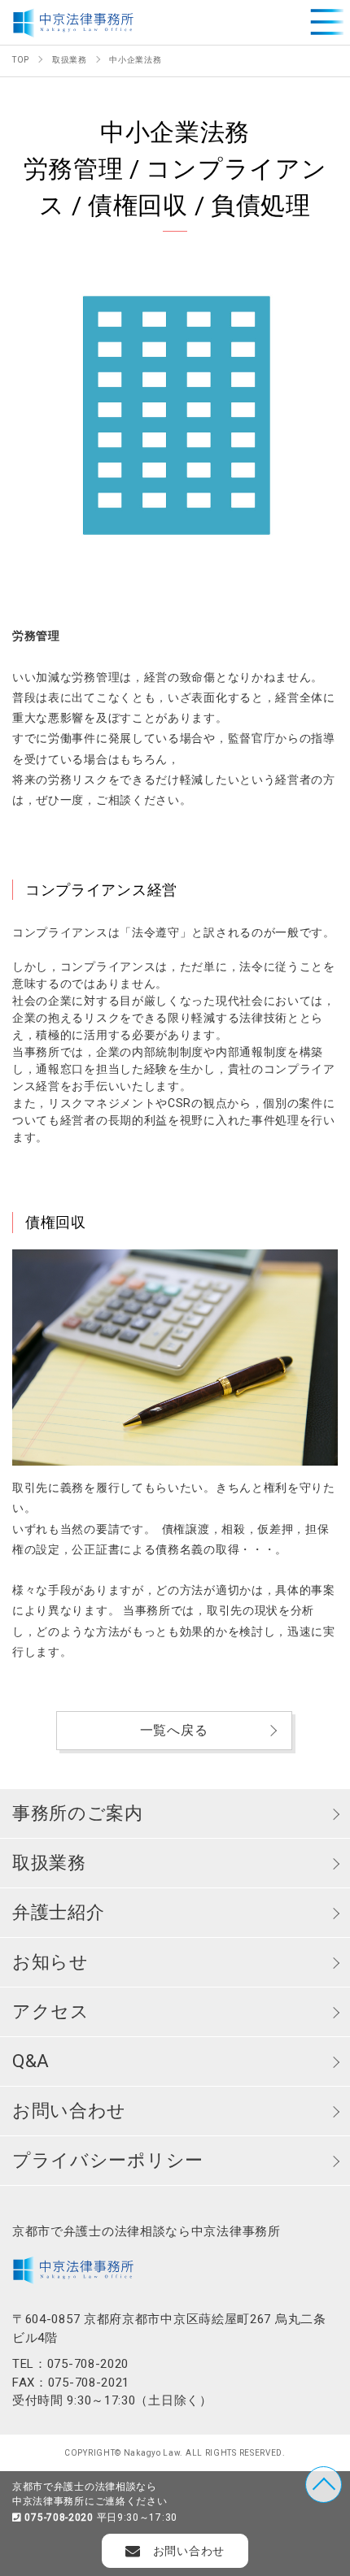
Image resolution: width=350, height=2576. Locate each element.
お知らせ (50, 1962)
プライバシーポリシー (108, 2160)
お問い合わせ (69, 2111)
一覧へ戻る (174, 1730)
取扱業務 (49, 1863)
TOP (324, 2485)
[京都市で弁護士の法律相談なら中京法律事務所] (73, 22)
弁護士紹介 (59, 1912)
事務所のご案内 (78, 1813)
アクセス (51, 2011)
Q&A (31, 2061)
